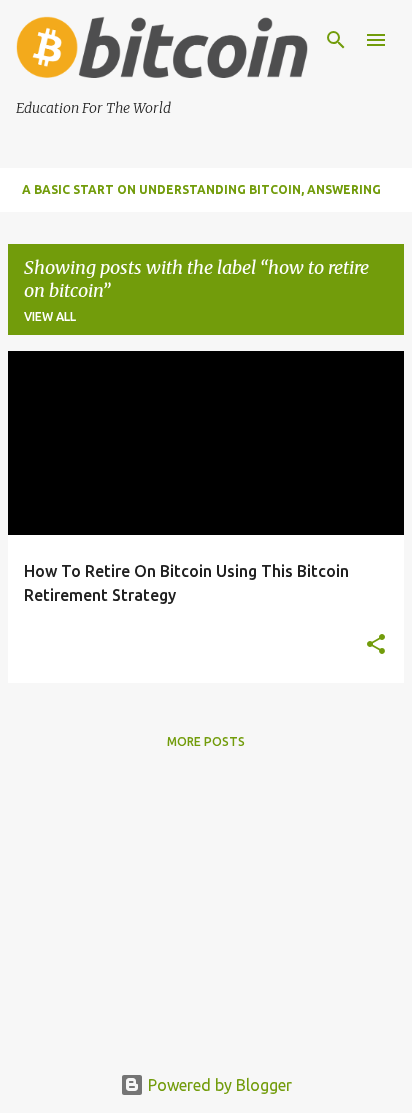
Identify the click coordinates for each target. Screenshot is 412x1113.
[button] (376, 645)
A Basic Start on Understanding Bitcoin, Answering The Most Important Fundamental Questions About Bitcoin (205, 197)
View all (50, 316)
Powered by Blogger (218, 1085)
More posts (206, 741)
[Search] (336, 40)
